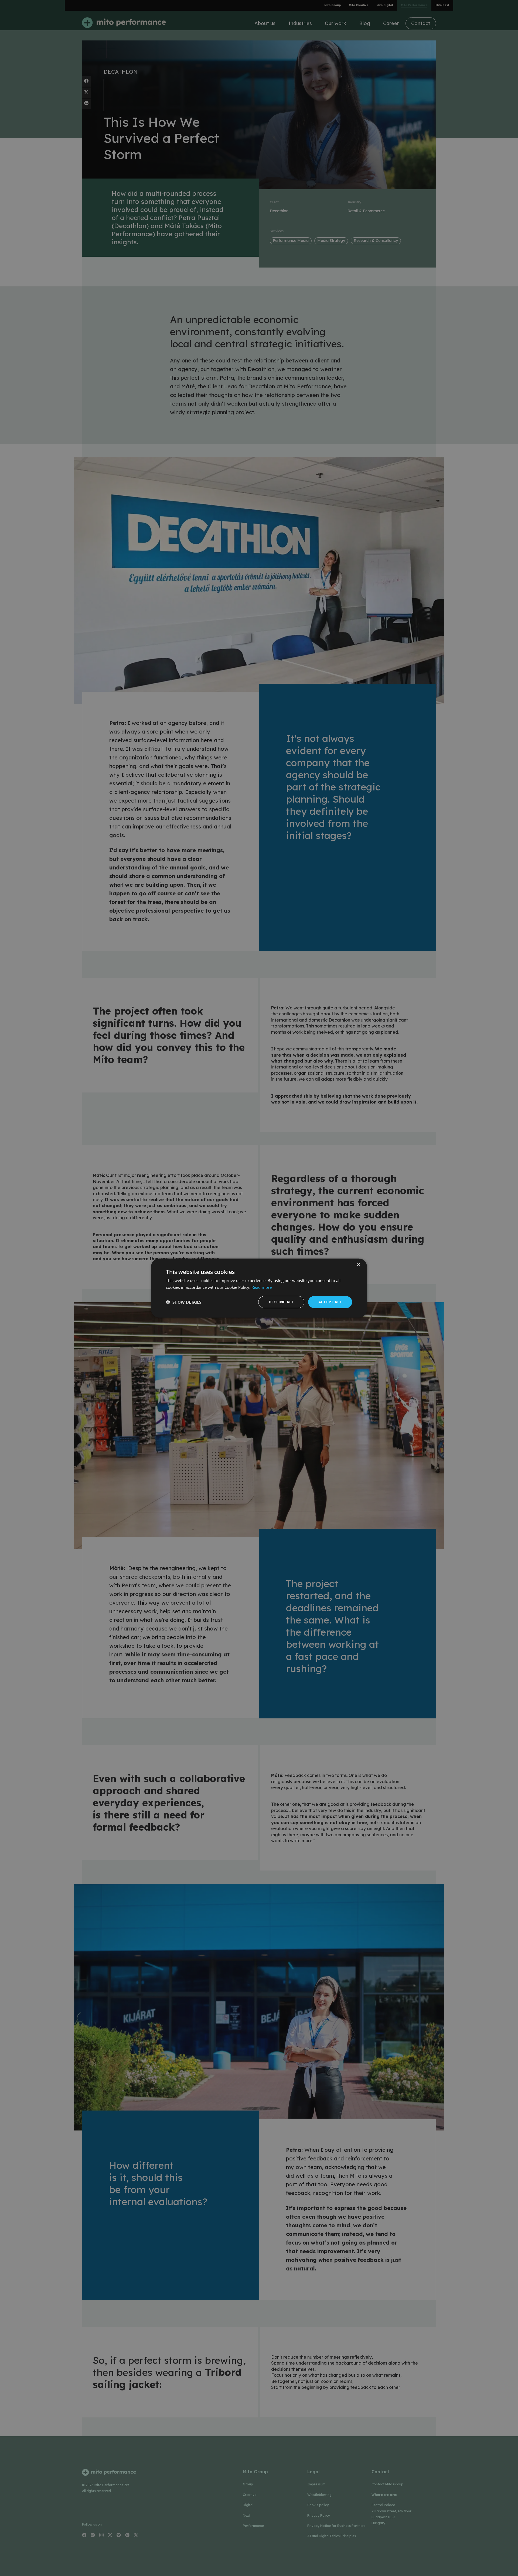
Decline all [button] (281, 1302)
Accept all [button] (330, 1302)
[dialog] (259, 1288)
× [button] (358, 1265)
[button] (184, 1302)
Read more (262, 1287)
